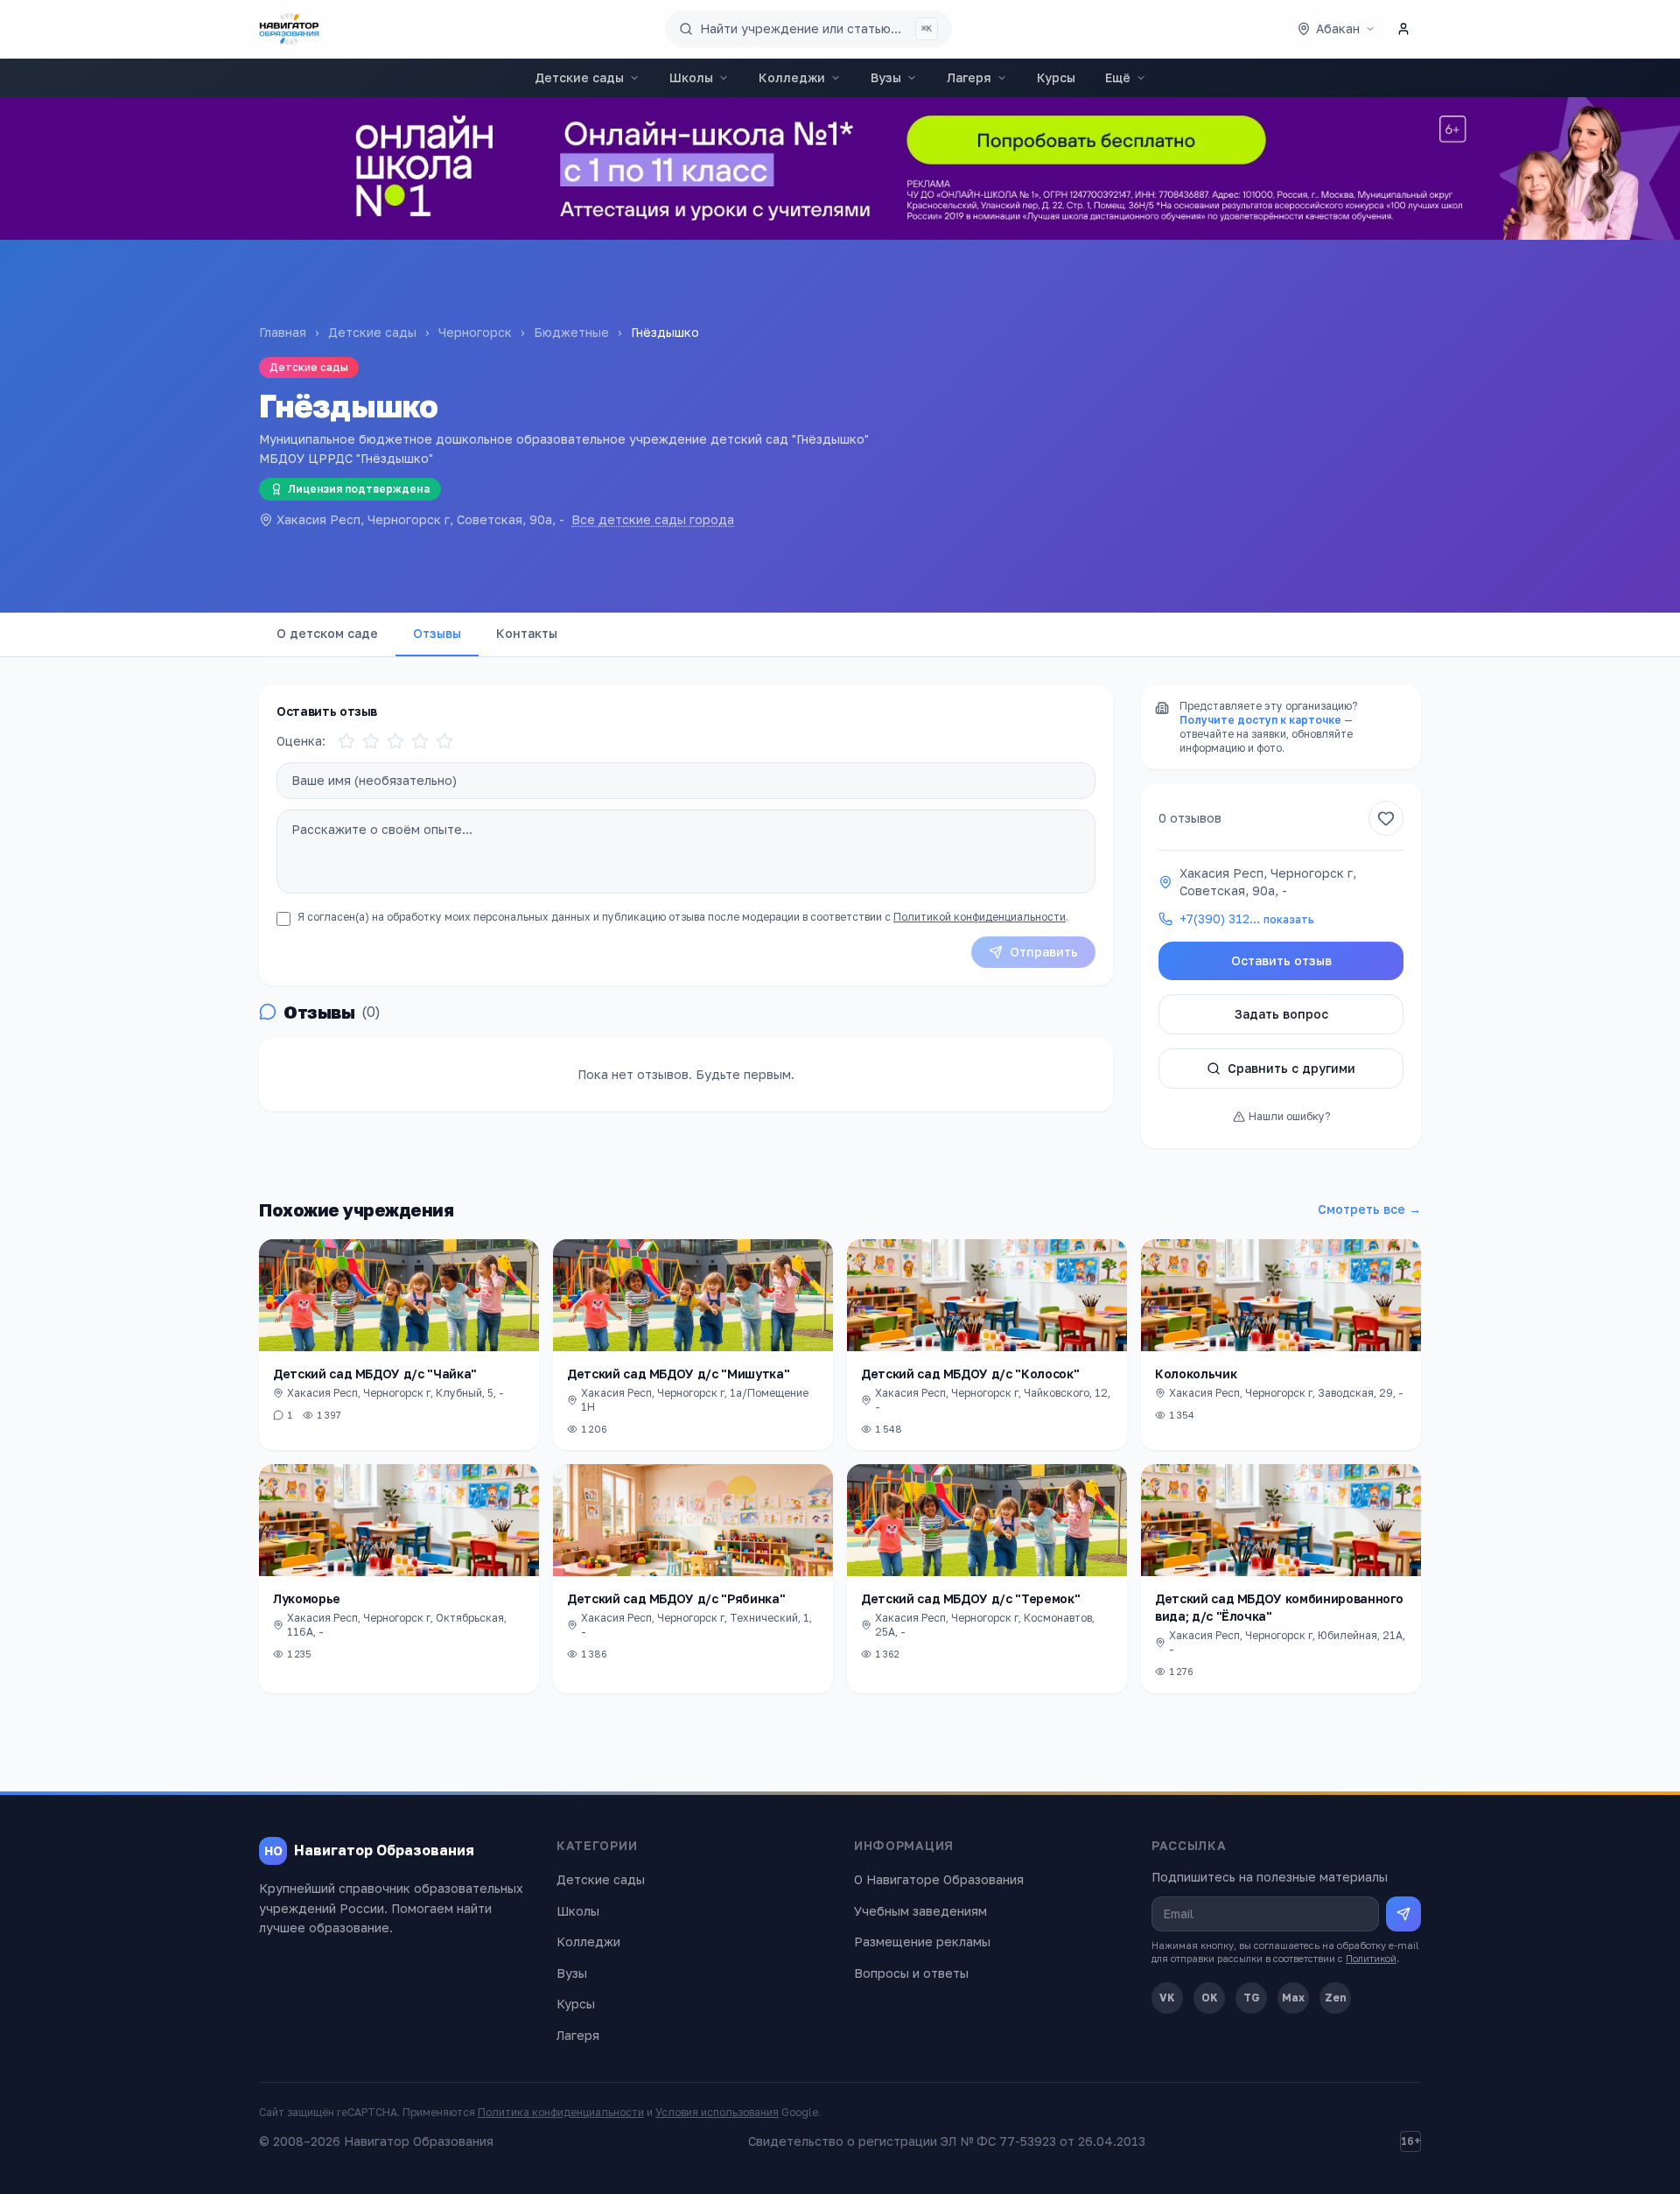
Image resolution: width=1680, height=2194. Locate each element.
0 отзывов (1190, 818)
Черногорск (475, 332)
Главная (283, 332)
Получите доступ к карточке (1260, 720)
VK (1167, 1998)
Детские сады (579, 77)
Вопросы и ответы (911, 1973)
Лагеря (969, 77)
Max (1293, 1998)
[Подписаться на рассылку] (1403, 1914)
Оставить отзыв (1281, 960)
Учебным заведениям (920, 1911)
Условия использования (717, 2112)
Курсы (1056, 77)
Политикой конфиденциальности (980, 917)
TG (1252, 1998)
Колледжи (792, 77)
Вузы (886, 77)
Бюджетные (571, 332)
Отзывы (437, 633)
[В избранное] (1386, 818)
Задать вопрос (1281, 1014)
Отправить (1044, 952)
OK (1210, 1998)
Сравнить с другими (1291, 1068)
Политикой (1371, 1958)
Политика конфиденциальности (561, 2112)
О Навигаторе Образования (939, 1879)
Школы (691, 77)
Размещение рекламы (922, 1942)
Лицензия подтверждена (359, 489)
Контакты (527, 633)
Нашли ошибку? (1289, 1116)
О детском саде (327, 633)
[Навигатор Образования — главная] (289, 29)
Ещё (1118, 77)
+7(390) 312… (1247, 918)
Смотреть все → (1369, 1209)
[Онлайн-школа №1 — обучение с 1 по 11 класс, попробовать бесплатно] (840, 168)
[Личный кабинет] (1403, 29)
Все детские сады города (653, 519)
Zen (1336, 1998)
